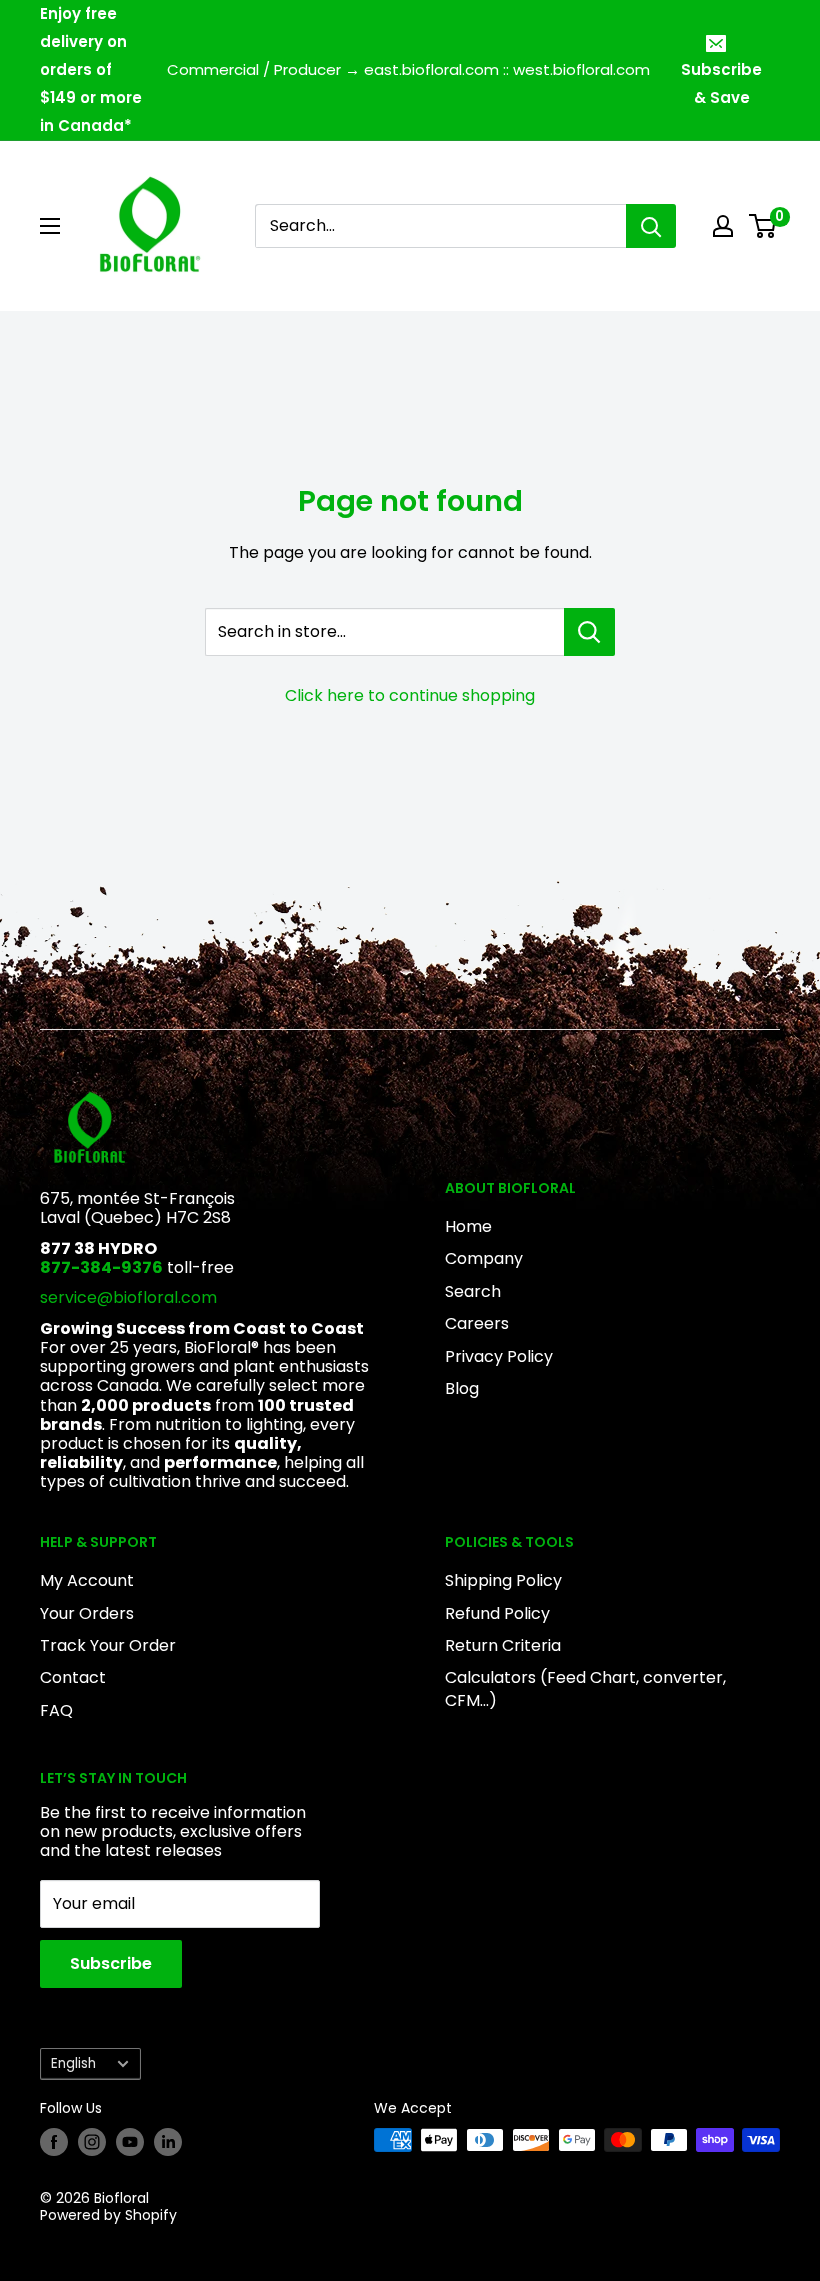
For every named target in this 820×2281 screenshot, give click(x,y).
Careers (477, 1323)
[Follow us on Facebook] (54, 2142)
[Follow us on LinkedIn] (168, 2142)
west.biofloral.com (581, 69)
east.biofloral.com (431, 69)
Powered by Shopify (108, 2215)
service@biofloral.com (128, 1297)
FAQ (56, 1710)
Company (484, 1258)
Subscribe (111, 1963)
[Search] (651, 226)
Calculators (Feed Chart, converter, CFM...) (585, 1688)
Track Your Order (108, 1645)
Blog (462, 1388)
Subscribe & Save (721, 83)
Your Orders (87, 1613)
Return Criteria (503, 1645)
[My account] (723, 226)
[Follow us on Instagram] (92, 2142)
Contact (73, 1677)
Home (468, 1226)
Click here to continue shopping (410, 695)
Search (473, 1291)
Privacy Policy (499, 1356)
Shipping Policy (503, 1580)
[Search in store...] (589, 632)
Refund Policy (497, 1613)
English (73, 2063)
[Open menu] (50, 226)
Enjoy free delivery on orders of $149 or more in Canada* (91, 69)
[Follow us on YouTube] (130, 2142)
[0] (763, 226)
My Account (87, 1580)
